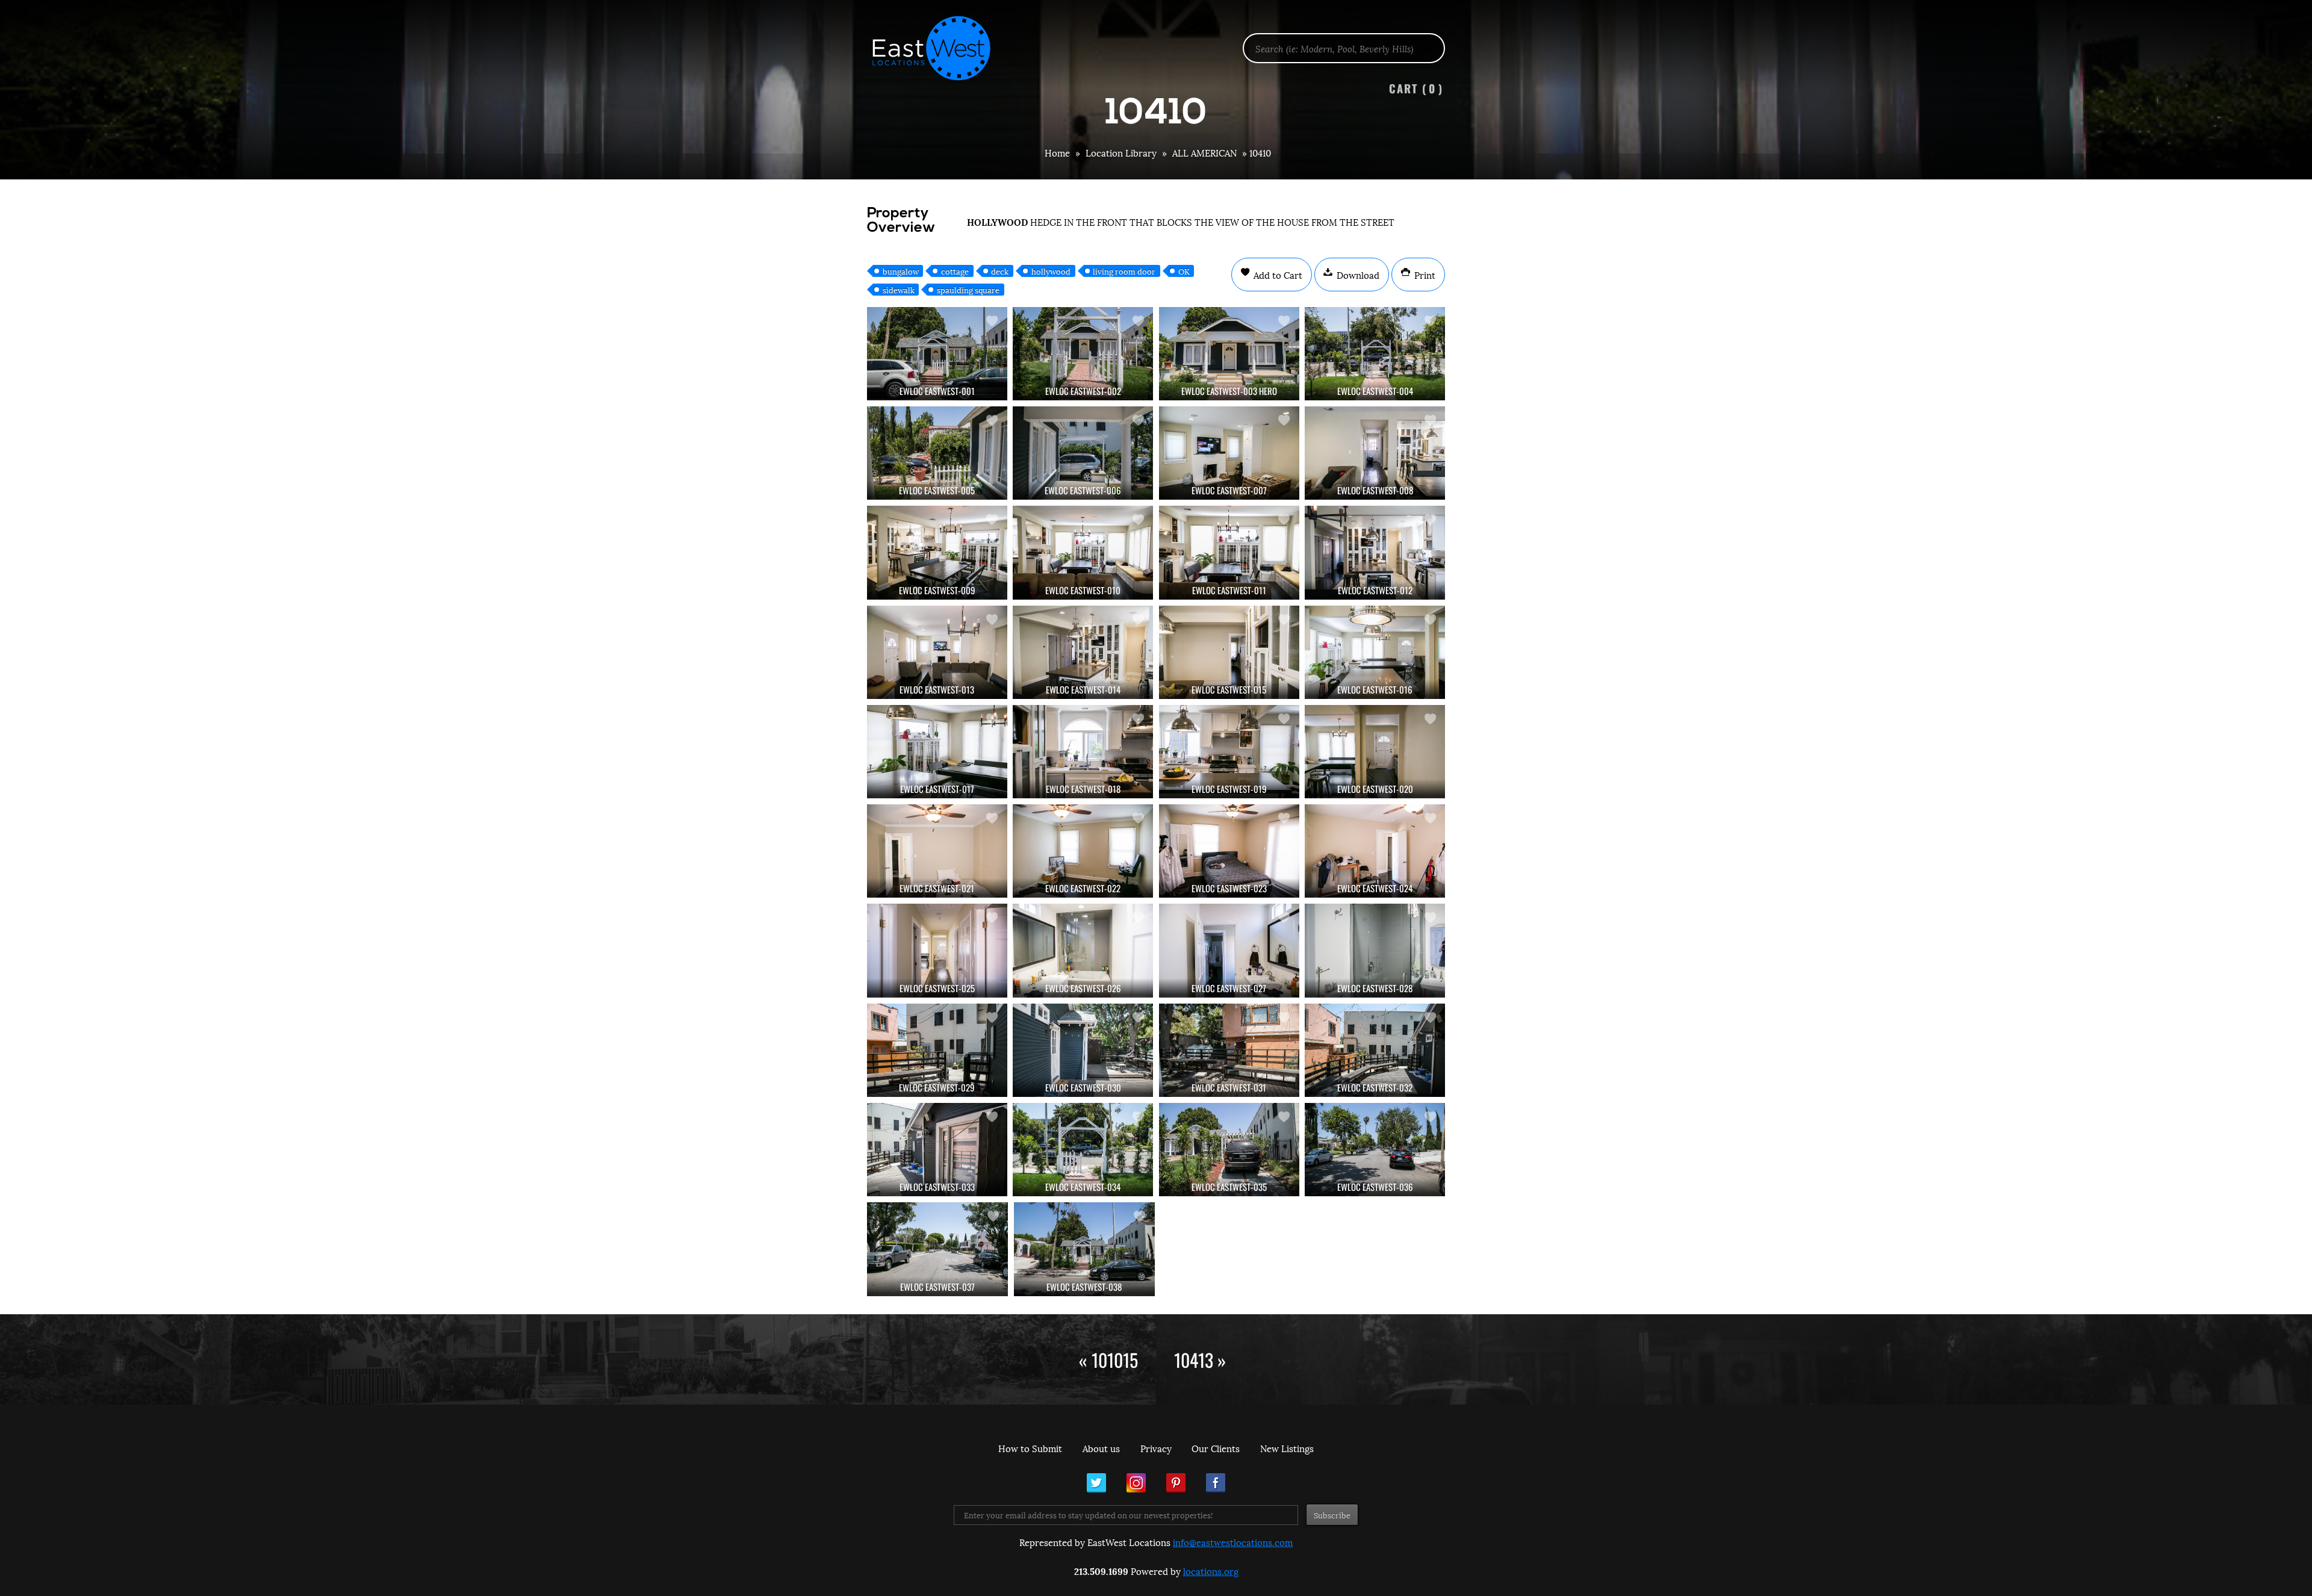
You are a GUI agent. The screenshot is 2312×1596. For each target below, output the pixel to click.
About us (1101, 1448)
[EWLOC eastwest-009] (937, 552)
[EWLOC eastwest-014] (1083, 652)
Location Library (1121, 152)
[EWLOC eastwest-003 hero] (1229, 354)
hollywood (1051, 271)
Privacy (1156, 1448)
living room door (1124, 271)
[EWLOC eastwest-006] (1083, 453)
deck (1000, 271)
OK (1184, 271)
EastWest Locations (939, 48)
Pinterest (1176, 1483)
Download (1357, 275)
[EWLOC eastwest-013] (937, 652)
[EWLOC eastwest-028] (1375, 950)
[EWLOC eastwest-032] (1375, 1050)
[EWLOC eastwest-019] (1229, 752)
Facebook (1216, 1483)
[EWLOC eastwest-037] (937, 1249)
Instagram (1136, 1483)
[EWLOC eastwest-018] (1083, 752)
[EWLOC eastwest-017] (937, 752)
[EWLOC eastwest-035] (1229, 1150)
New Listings (1287, 1448)
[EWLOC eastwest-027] (1229, 950)
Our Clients (1216, 1448)
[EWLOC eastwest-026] (1083, 950)
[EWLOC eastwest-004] (1375, 354)
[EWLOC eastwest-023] (1229, 851)
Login (2297, 40)
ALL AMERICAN (1204, 152)
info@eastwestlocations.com (1233, 1542)
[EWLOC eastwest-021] (937, 851)
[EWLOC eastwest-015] (1229, 652)
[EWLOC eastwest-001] (937, 354)
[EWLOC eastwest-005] (937, 453)
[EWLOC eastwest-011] (1229, 552)
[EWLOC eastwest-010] (1083, 552)
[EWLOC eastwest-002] (1083, 354)
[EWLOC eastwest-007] (1229, 453)
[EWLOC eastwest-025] (937, 950)
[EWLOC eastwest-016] (1375, 652)
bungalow (901, 271)
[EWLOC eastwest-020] (1375, 752)
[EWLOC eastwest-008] (1375, 453)
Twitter (1096, 1483)
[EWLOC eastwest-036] (1375, 1150)
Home (1057, 152)
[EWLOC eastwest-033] (937, 1150)
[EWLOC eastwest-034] (1083, 1150)
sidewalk (899, 290)
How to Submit (1030, 1448)
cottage (955, 271)
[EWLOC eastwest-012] (1375, 552)
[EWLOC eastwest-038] (1084, 1249)
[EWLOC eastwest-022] (1083, 851)
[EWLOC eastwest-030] (1083, 1050)
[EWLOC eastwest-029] (937, 1050)
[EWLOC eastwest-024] (1375, 851)
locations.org (1211, 1571)
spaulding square (968, 290)
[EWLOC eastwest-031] (1229, 1050)
